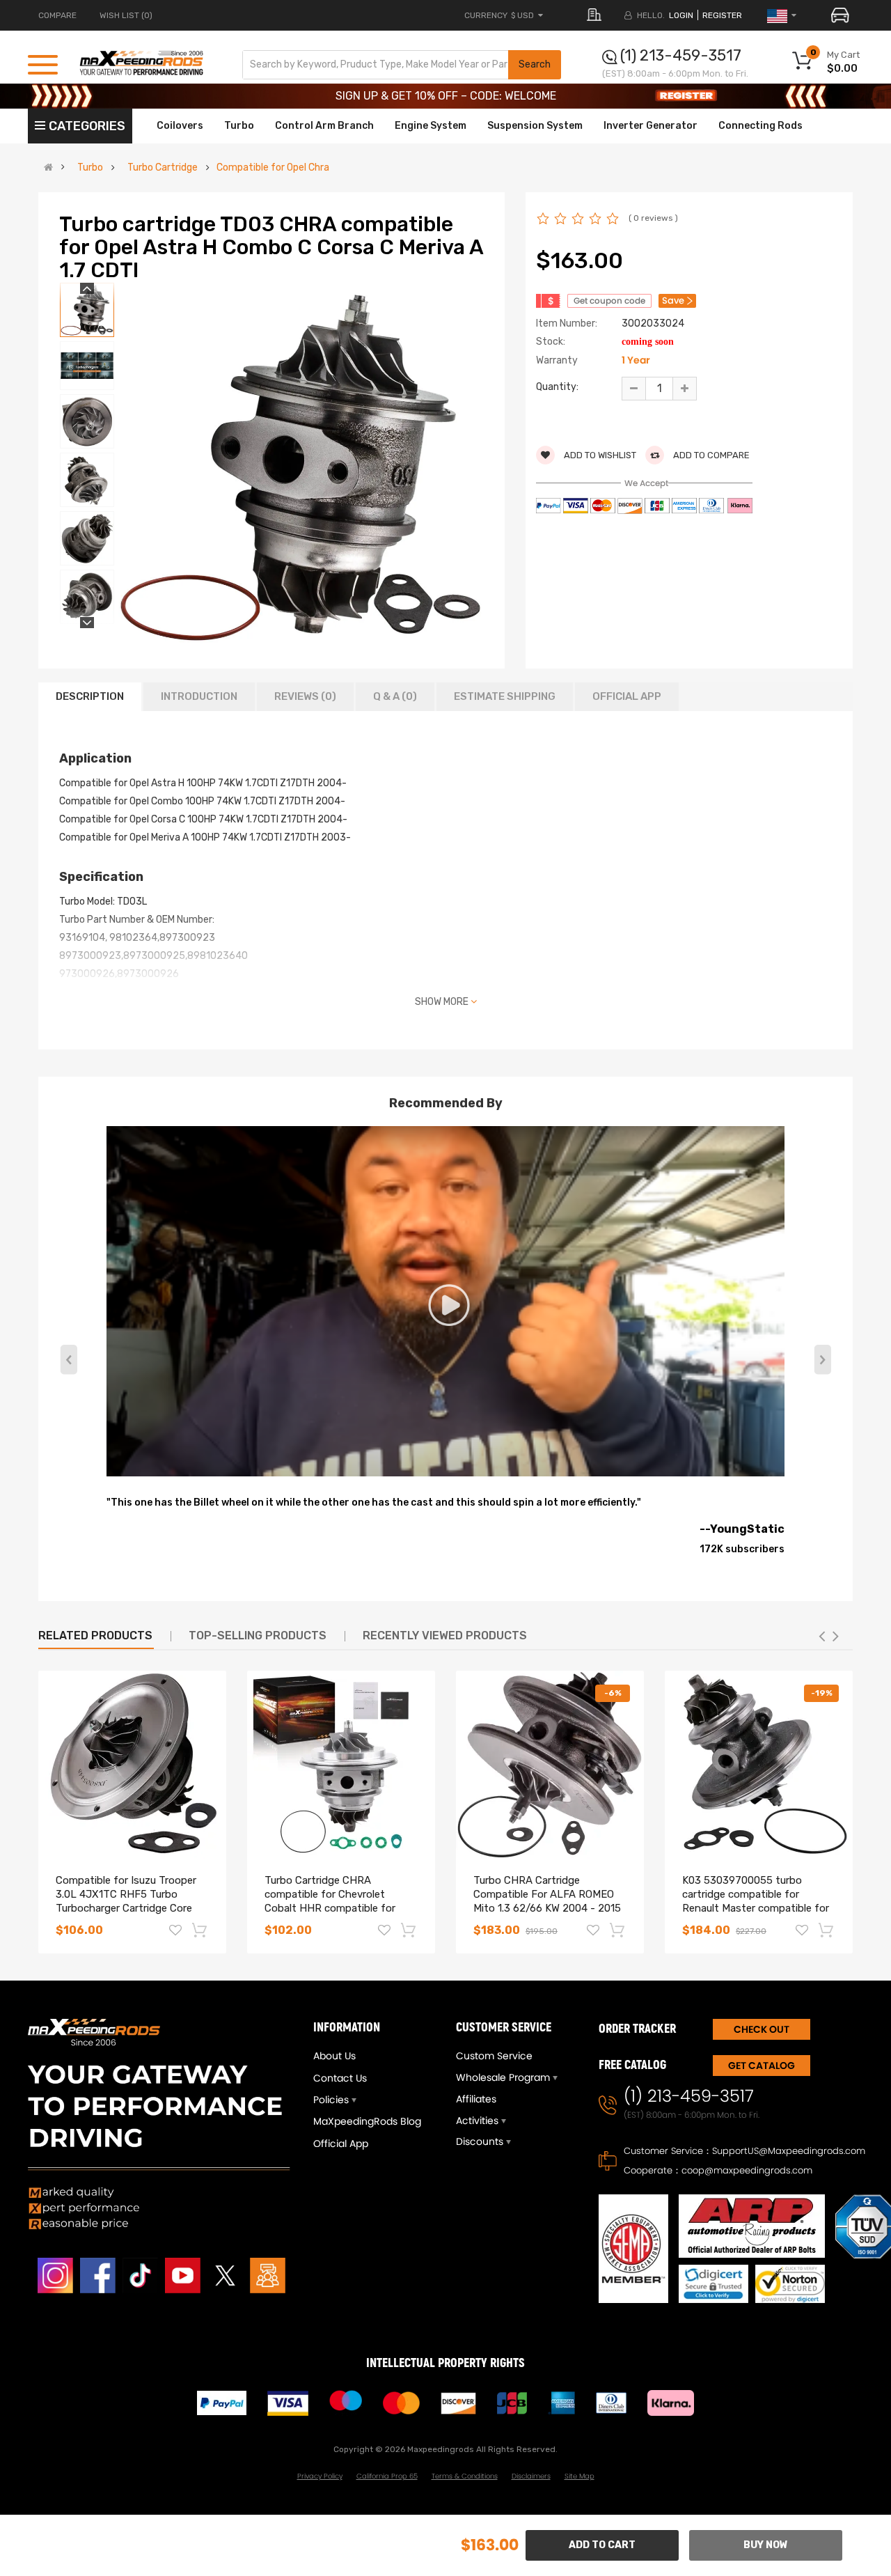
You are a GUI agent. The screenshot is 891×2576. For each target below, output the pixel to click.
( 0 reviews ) (653, 218)
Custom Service (494, 2056)
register (722, 15)
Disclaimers (531, 2476)
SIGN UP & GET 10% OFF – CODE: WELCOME (446, 96)
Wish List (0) (126, 15)
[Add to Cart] (200, 1930)
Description (90, 696)
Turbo (90, 168)
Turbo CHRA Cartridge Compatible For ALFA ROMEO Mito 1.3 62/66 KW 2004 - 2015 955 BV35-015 (547, 1901)
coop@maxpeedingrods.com (747, 2170)
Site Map (579, 2476)
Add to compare (710, 455)
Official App (627, 696)
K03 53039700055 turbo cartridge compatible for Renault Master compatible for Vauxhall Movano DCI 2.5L (756, 1901)
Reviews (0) (305, 696)
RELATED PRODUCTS (95, 1636)
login (681, 15)
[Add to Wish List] (175, 1932)
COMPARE (57, 15)
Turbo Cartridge (163, 168)
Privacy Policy (320, 2476)
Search (535, 64)
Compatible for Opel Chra (273, 168)
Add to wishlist (599, 455)
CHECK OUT (762, 2029)
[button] (822, 1359)
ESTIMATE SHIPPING (505, 696)
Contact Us (340, 2078)
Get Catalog (762, 2066)
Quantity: (557, 387)
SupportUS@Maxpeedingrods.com (789, 2151)
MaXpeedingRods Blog (367, 2121)
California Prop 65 (387, 2476)
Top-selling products (258, 1636)
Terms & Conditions (465, 2476)
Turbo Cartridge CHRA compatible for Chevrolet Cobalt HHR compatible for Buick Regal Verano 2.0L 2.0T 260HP (334, 1908)
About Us (334, 2056)
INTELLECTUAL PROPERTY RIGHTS (445, 2363)
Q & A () (395, 696)
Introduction (199, 696)
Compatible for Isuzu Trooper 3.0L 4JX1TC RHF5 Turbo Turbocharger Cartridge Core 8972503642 (126, 1901)
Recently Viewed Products (445, 1636)
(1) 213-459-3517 (681, 55)
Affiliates (476, 2099)
